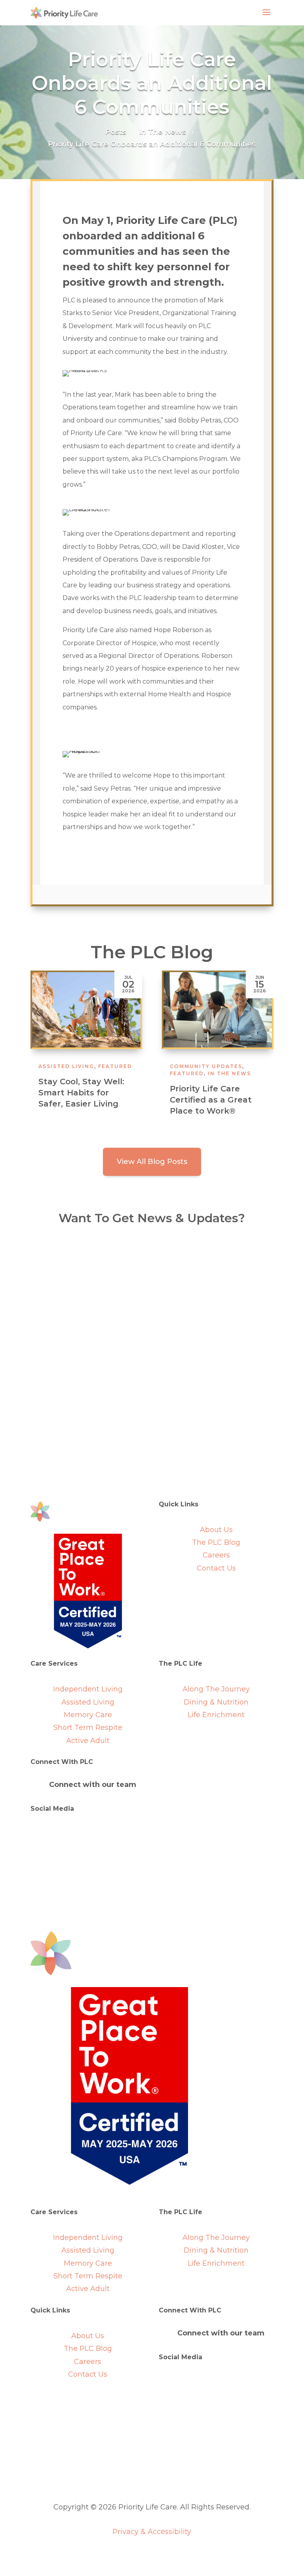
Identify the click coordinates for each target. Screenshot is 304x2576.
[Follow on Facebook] (88, 1834)
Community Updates (75, 1066)
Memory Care (88, 1715)
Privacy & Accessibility (152, 2532)
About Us (216, 1530)
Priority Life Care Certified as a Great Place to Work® (79, 1100)
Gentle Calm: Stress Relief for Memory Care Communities (211, 1100)
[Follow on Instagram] (104, 1834)
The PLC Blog (216, 1542)
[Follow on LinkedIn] (72, 1834)
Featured (55, 1073)
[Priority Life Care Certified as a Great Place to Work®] (86, 1010)
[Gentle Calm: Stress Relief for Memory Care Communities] (218, 1010)
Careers (216, 1555)
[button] (264, 1049)
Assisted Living (88, 1702)
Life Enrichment (216, 1715)
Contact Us (216, 1568)
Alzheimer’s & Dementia (212, 1066)
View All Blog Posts (152, 1162)
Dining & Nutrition (216, 1702)
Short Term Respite (88, 1728)
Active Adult (88, 1741)
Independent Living (88, 1689)
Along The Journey (216, 1689)
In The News (98, 1073)
